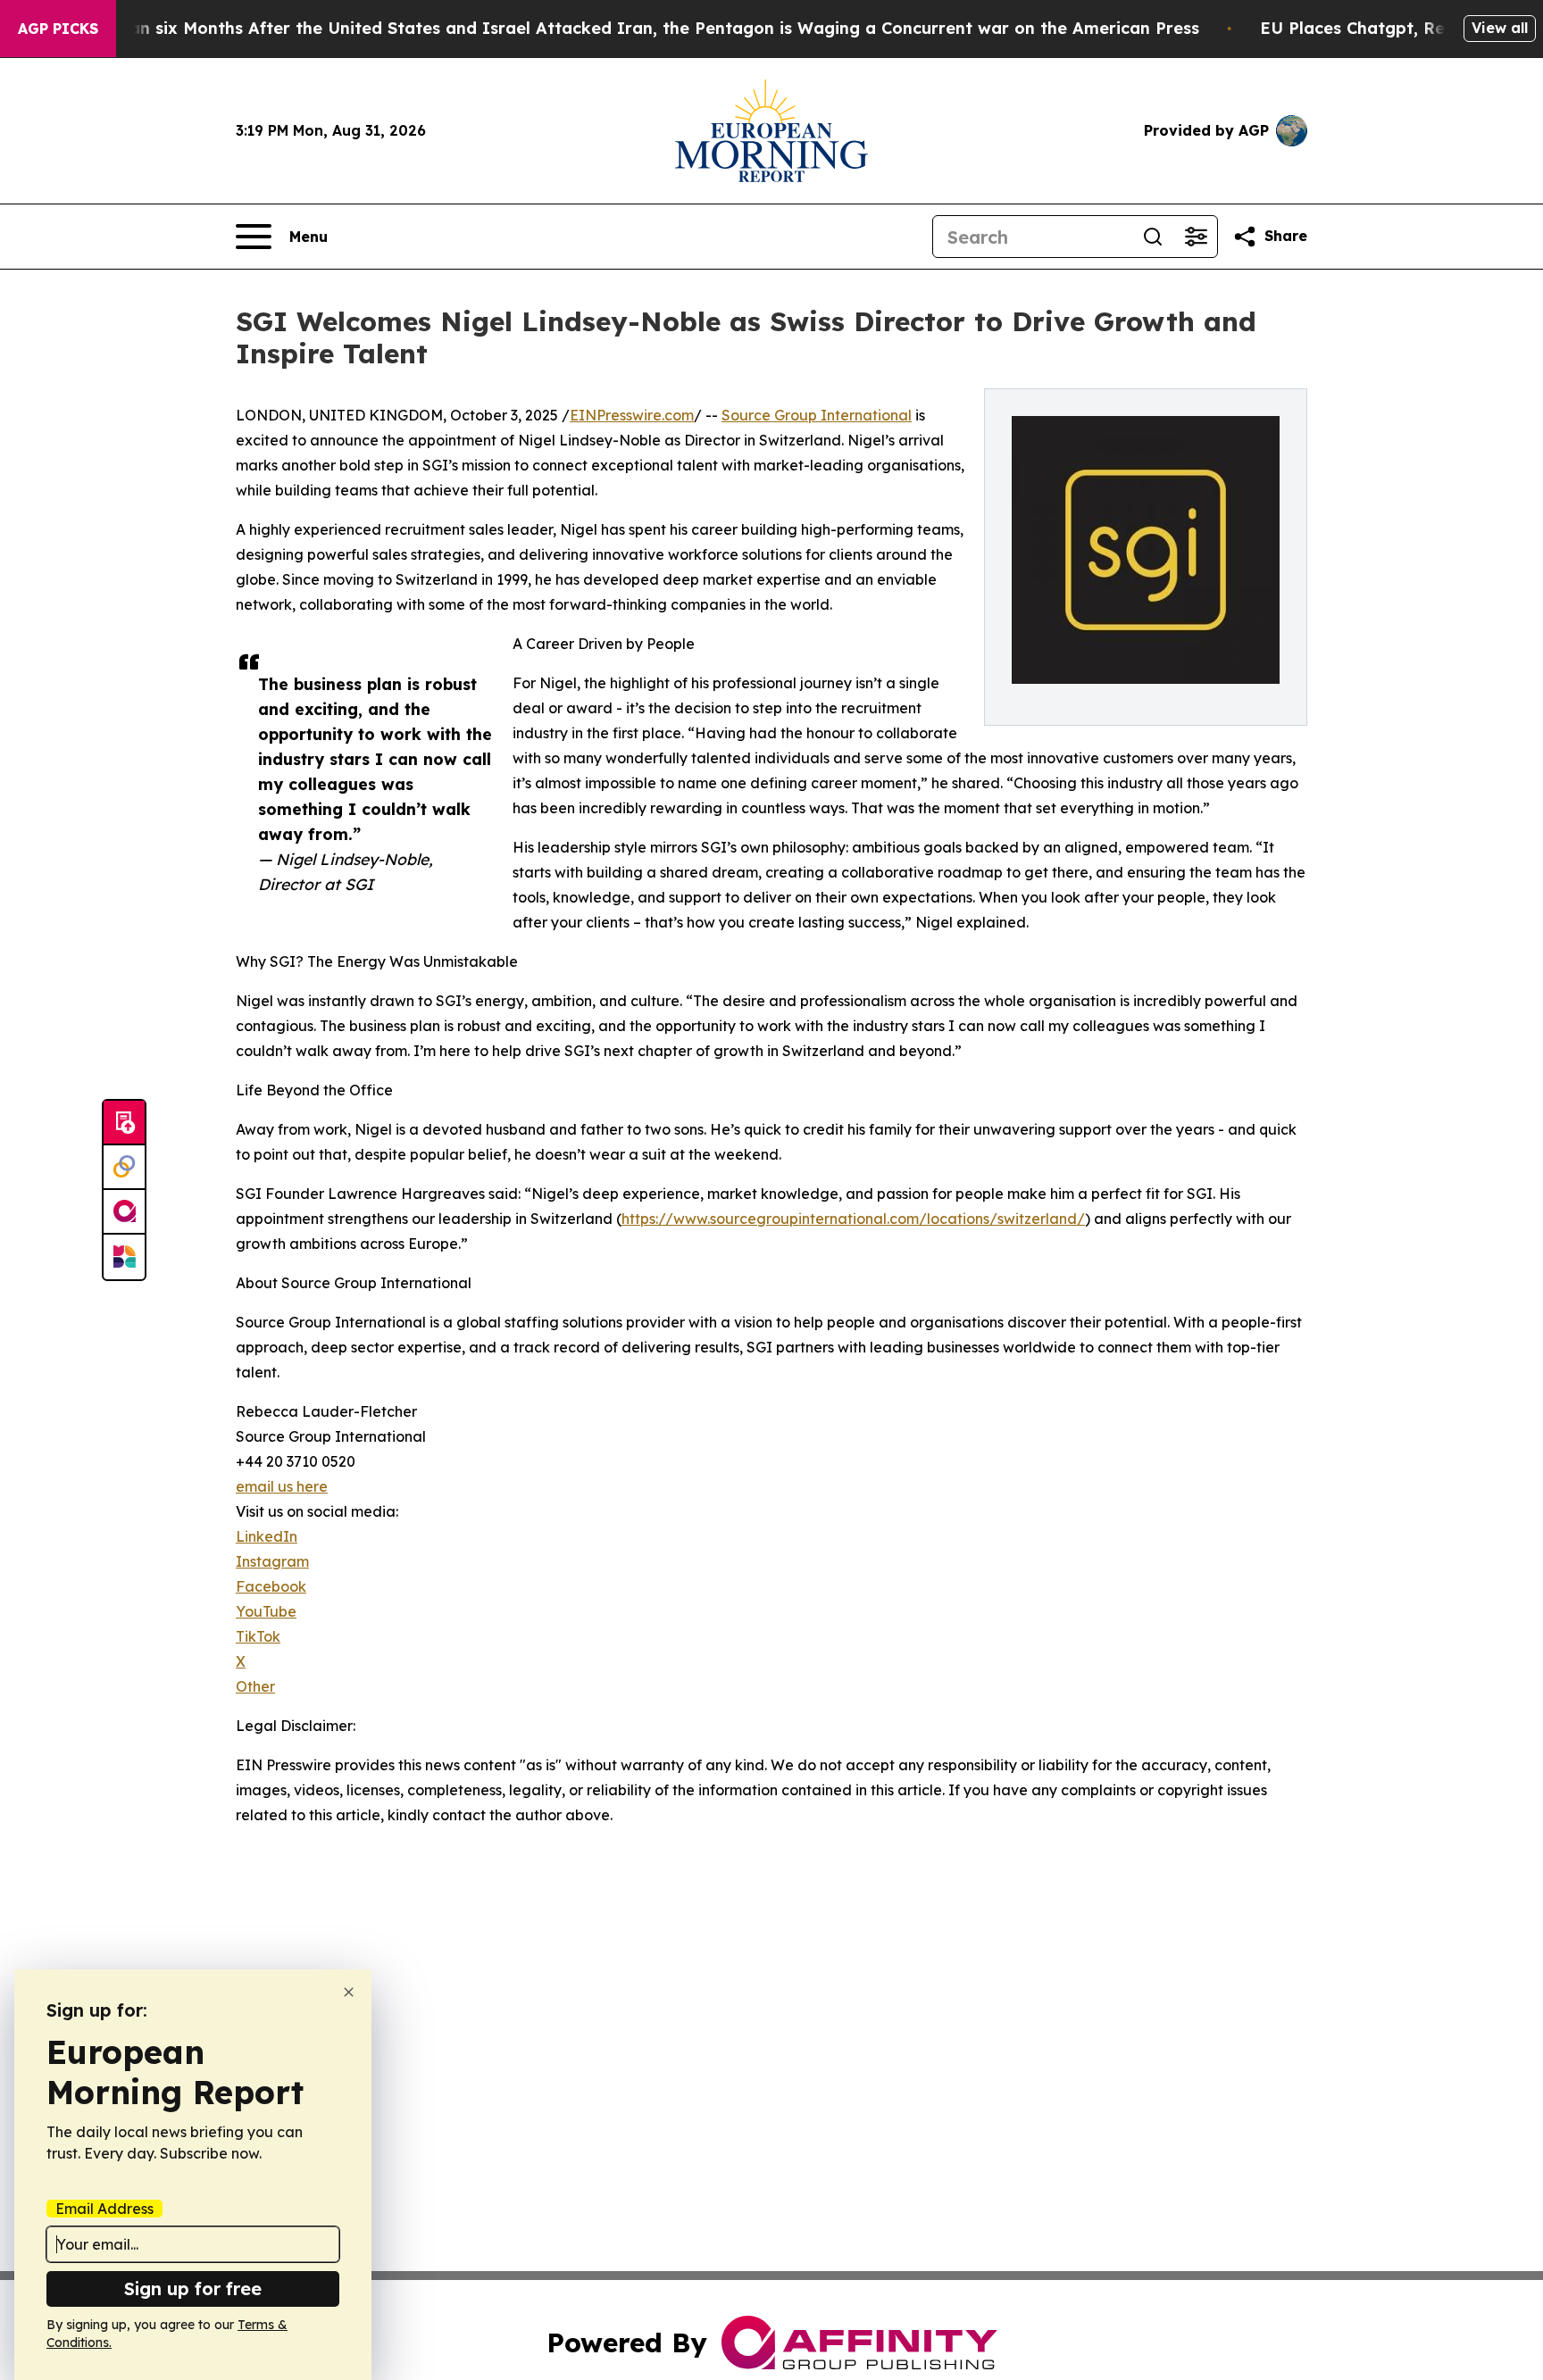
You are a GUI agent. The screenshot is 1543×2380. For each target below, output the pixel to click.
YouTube (266, 1611)
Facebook (271, 1586)
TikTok (258, 1636)
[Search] (1153, 237)
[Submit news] (124, 1123)
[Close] (349, 1992)
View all (1500, 28)
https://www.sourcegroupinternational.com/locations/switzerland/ (853, 1219)
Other (255, 1686)
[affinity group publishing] (124, 1212)
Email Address (104, 2209)
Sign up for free (193, 2288)
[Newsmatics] (124, 1257)
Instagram (272, 1561)
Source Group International (817, 415)
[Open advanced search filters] (1196, 237)
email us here (282, 1486)
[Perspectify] (124, 1168)
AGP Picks (58, 29)
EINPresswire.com (632, 415)
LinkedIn (267, 1536)
